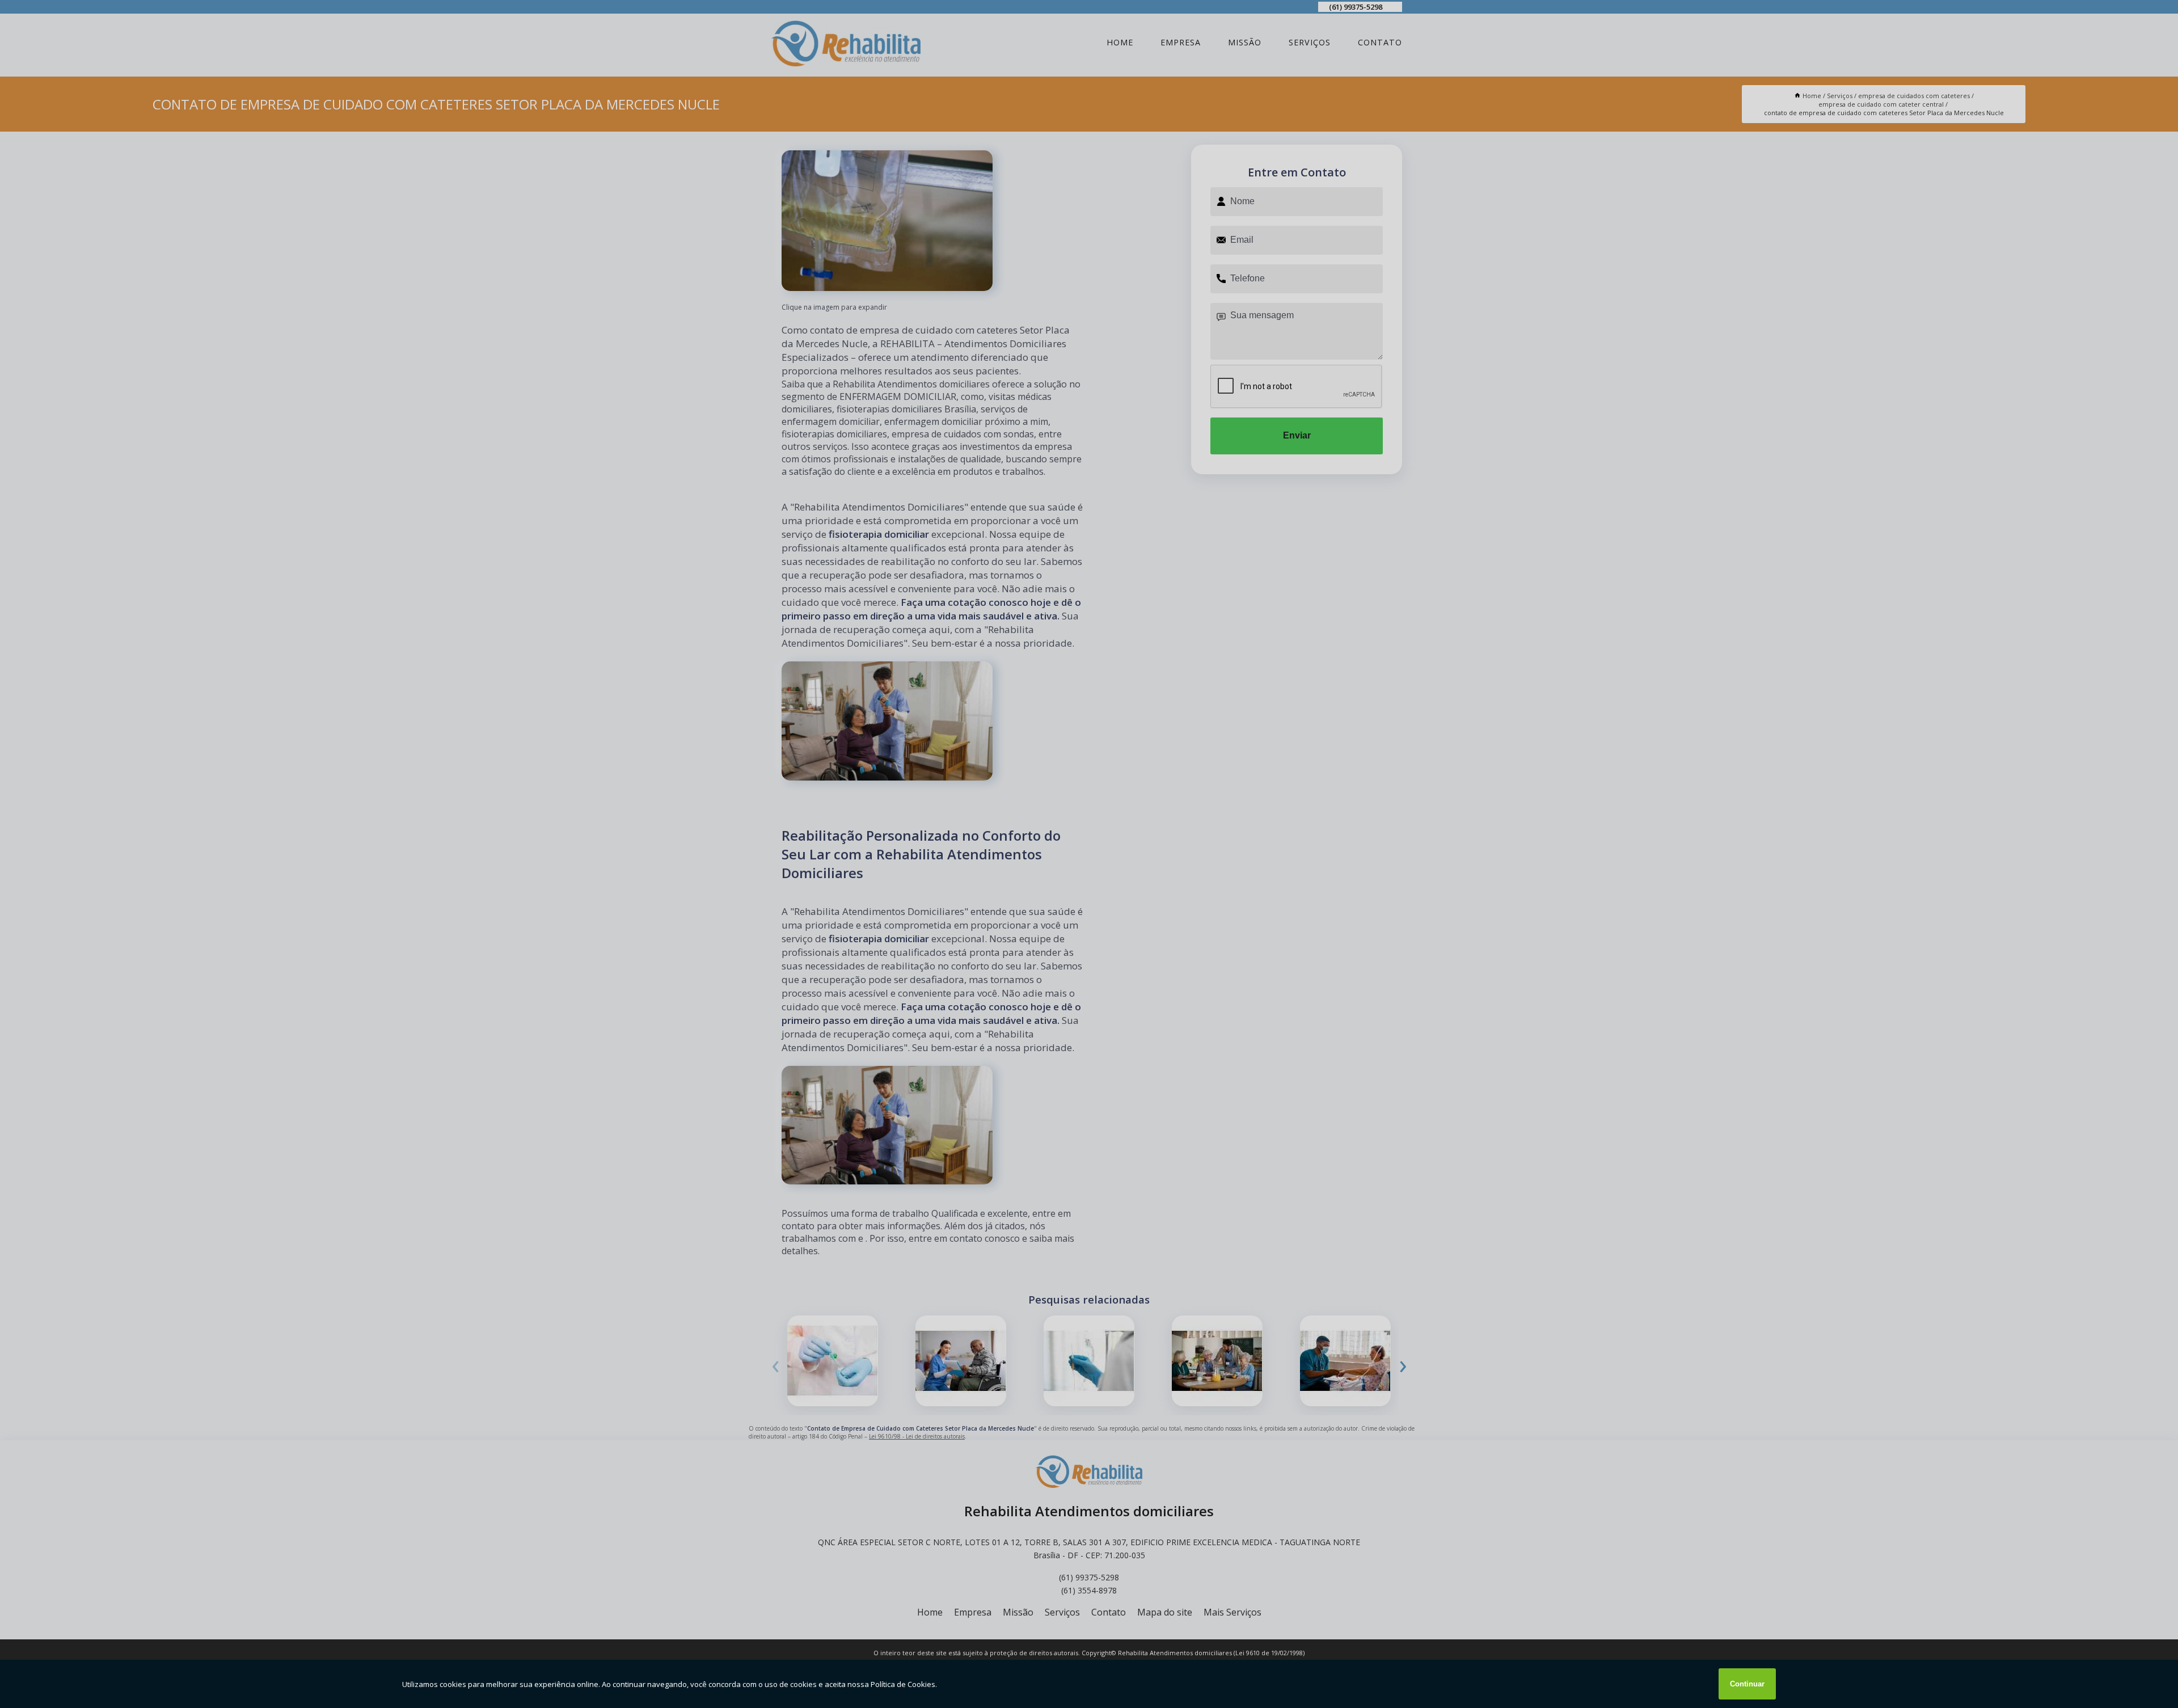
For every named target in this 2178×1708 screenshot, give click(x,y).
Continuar (1747, 1684)
